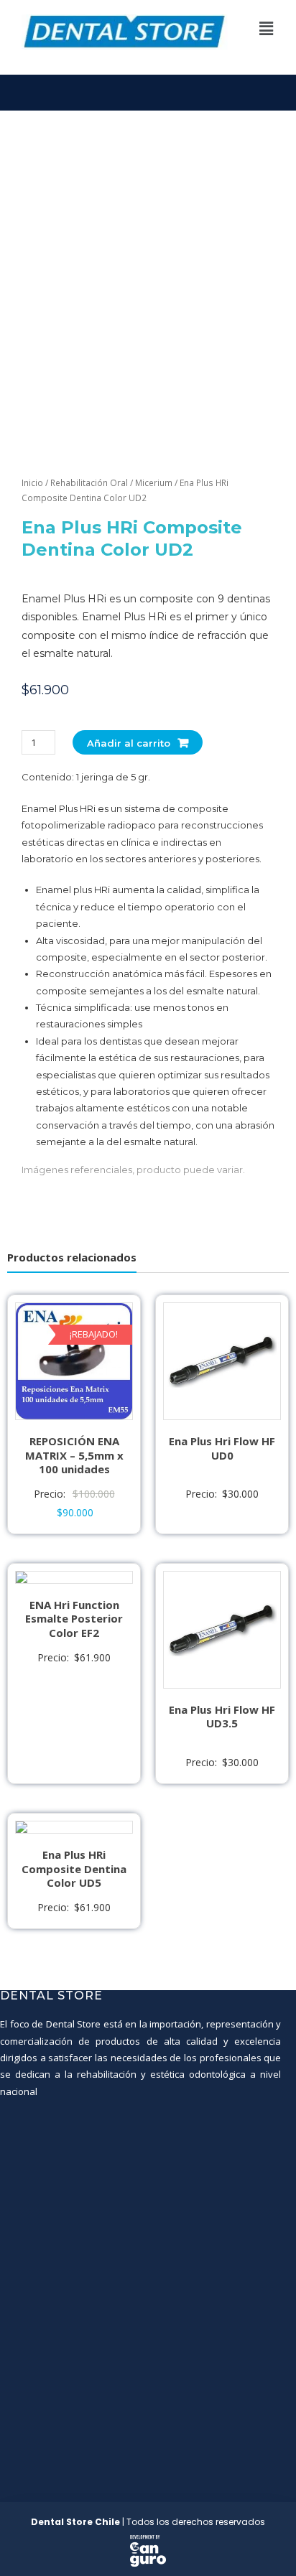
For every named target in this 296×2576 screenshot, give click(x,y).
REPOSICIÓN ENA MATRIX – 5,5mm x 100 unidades (74, 1455)
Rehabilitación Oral (89, 483)
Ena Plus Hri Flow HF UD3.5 (222, 1717)
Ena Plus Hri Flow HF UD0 (222, 1448)
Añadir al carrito (129, 743)
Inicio (32, 483)
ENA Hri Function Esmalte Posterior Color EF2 (74, 1619)
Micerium (154, 483)
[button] (267, 28)
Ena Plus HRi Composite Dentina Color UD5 (74, 1868)
